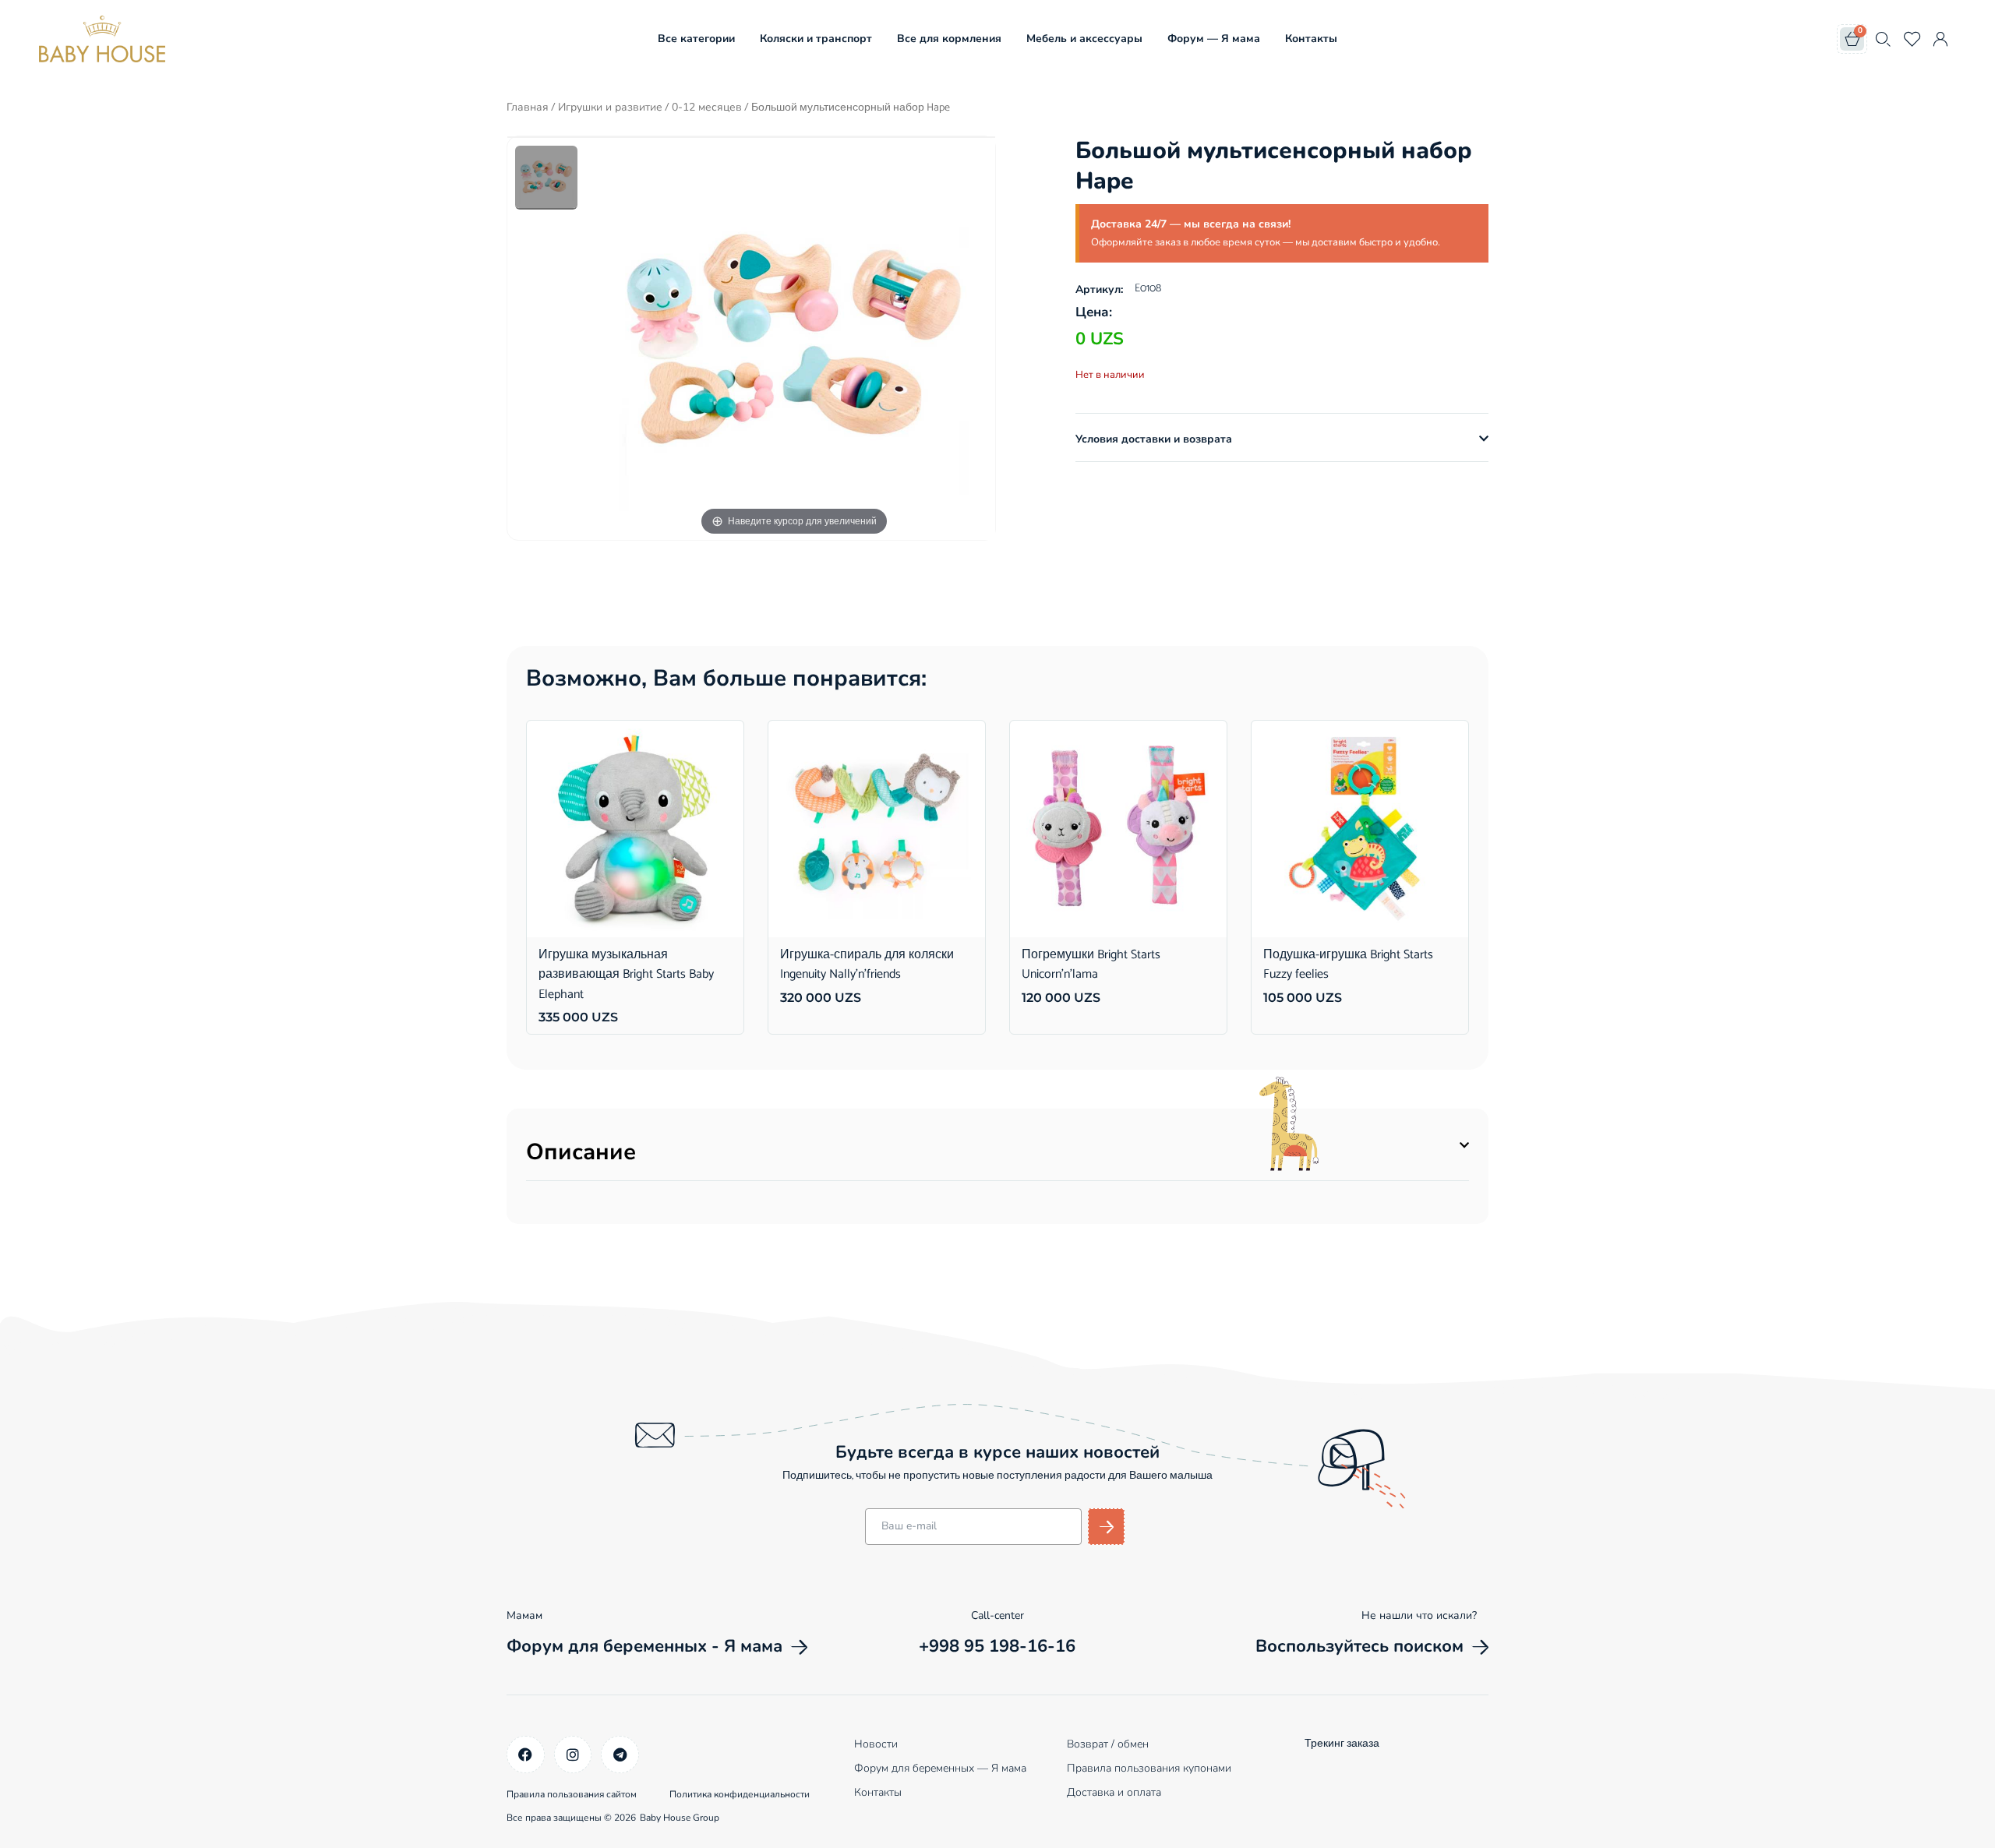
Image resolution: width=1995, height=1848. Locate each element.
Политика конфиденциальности (740, 1794)
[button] (1282, 439)
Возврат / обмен (1108, 1744)
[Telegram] (620, 1755)
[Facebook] (526, 1755)
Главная (528, 107)
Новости (876, 1744)
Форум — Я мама (1214, 39)
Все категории (696, 39)
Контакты (1311, 39)
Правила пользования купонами (1149, 1768)
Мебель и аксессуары (1084, 39)
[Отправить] (1106, 1527)
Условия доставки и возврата (1154, 439)
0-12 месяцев (707, 107)
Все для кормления (949, 39)
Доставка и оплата (1114, 1792)
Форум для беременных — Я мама (940, 1768)
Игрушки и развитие (610, 107)
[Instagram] (573, 1755)
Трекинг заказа (1342, 1744)
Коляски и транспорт (816, 39)
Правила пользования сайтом (572, 1794)
